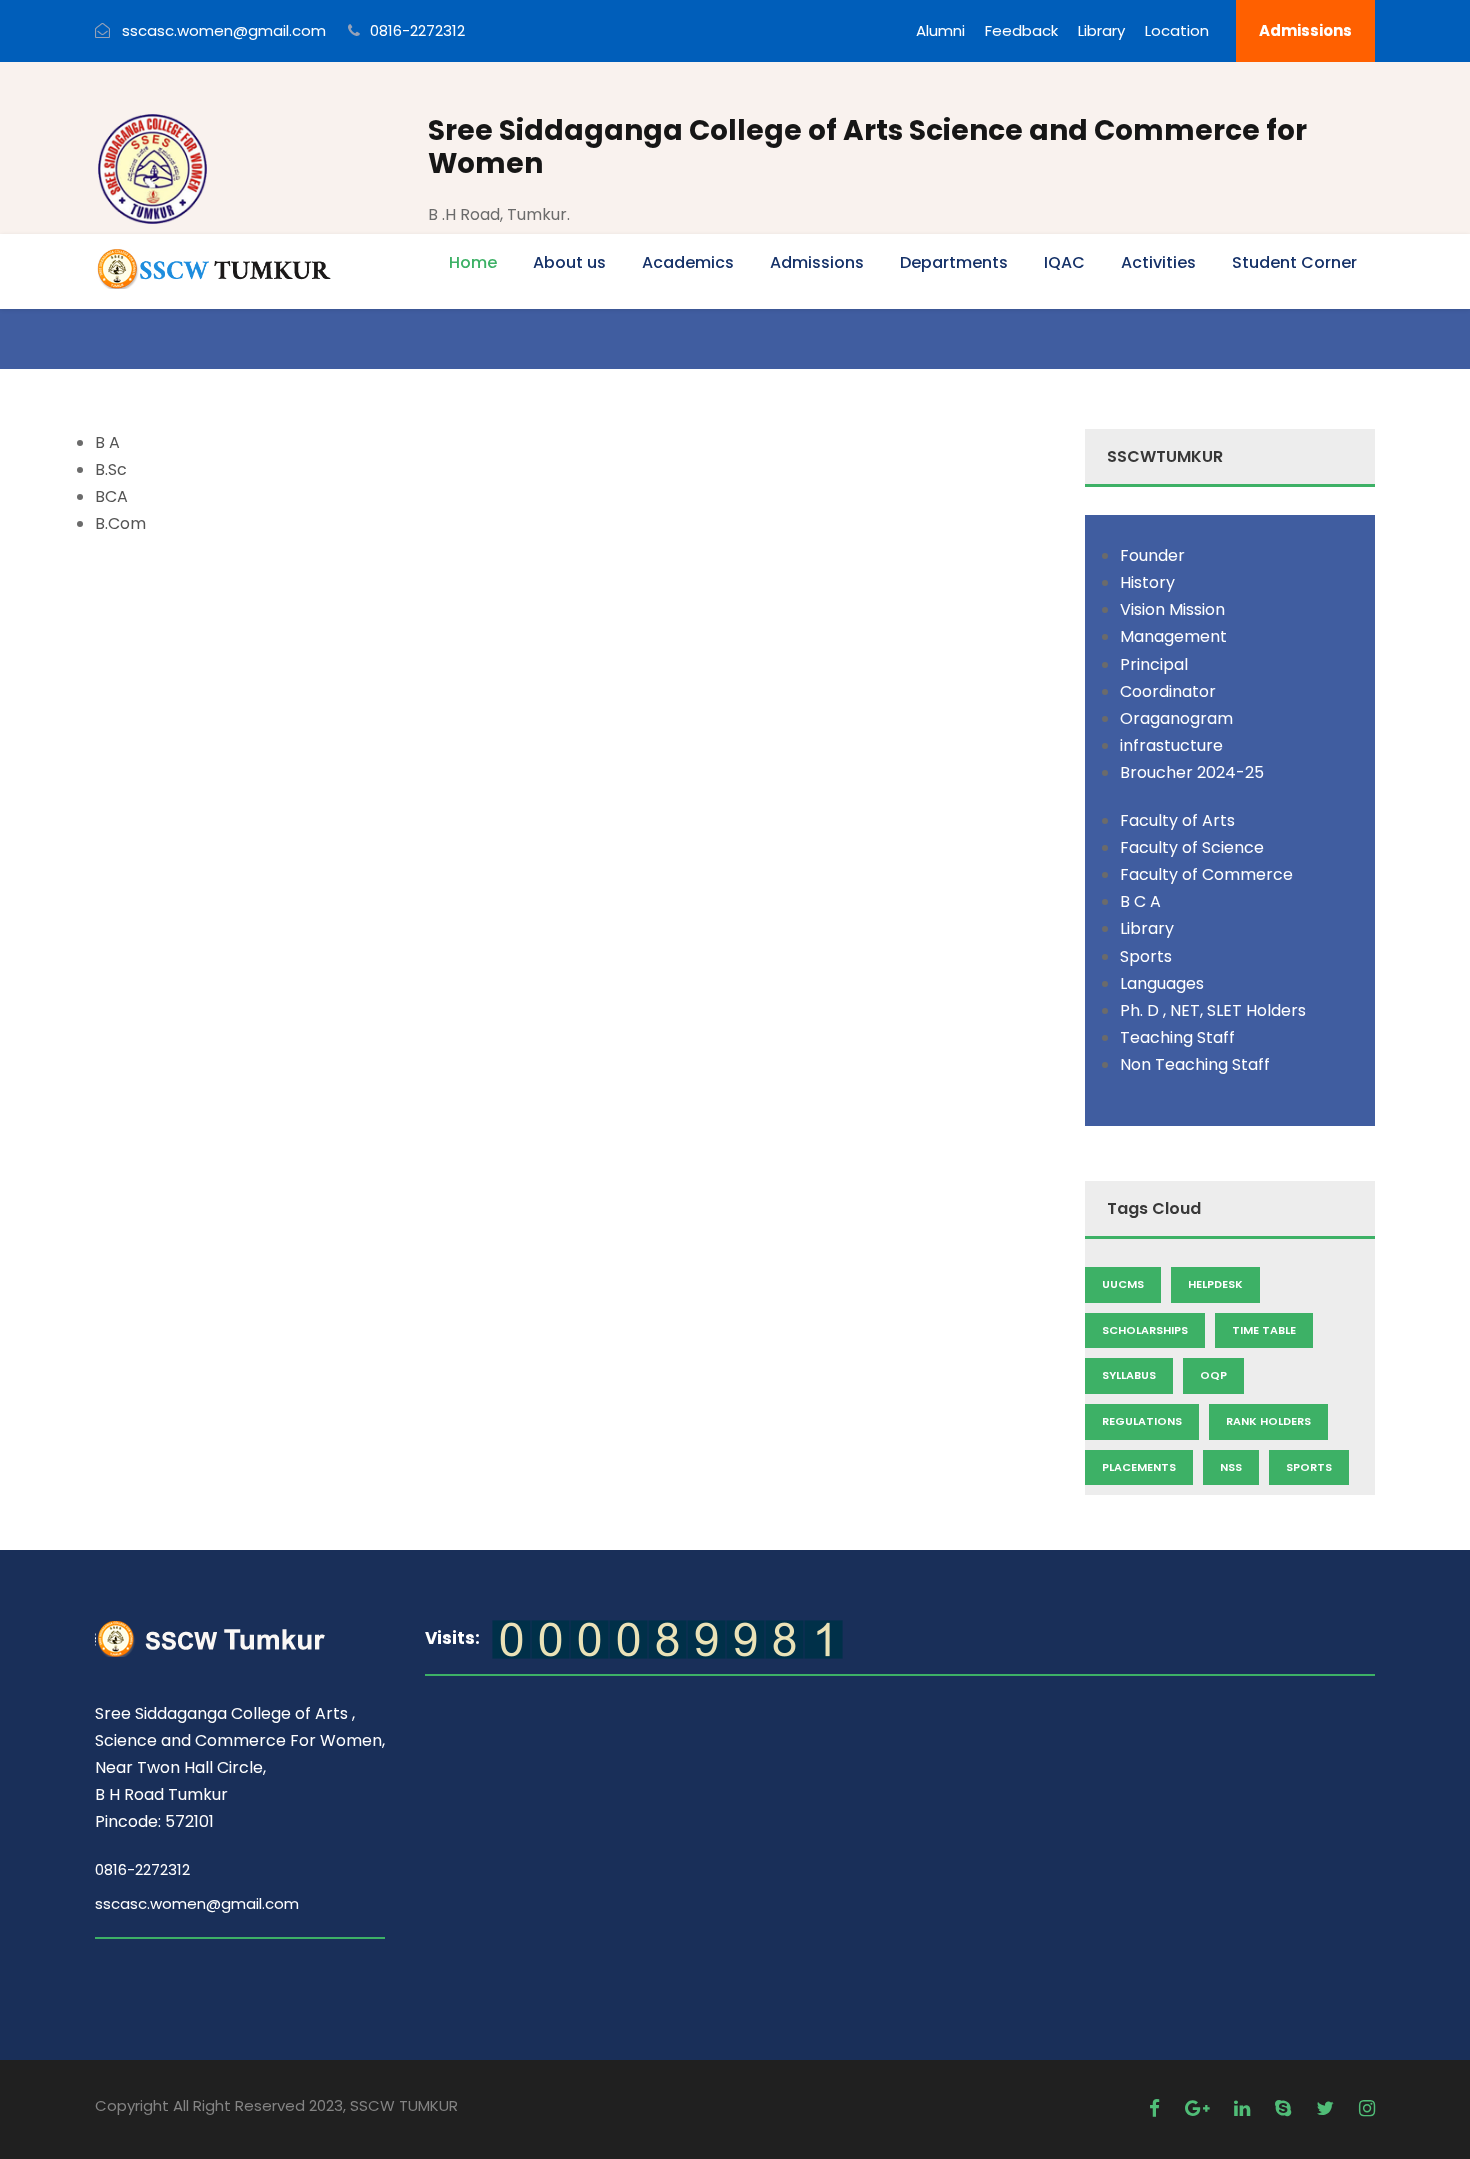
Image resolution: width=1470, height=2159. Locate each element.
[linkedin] (1244, 2108)
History (1147, 582)
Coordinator (1168, 691)
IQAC (1064, 262)
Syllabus (1129, 1375)
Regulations (1142, 1421)
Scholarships (1145, 1330)
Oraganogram (1176, 718)
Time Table (1264, 1330)
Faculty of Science (1192, 847)
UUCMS (1123, 1284)
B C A (1140, 901)
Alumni (940, 30)
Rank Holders (1268, 1421)
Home (473, 262)
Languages (1162, 983)
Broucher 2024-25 (1192, 772)
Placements (1139, 1467)
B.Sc (111, 469)
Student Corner (1294, 262)
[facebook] (1157, 2108)
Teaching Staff (1177, 1037)
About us (569, 262)
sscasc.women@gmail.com (197, 1903)
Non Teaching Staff (1195, 1064)
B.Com (120, 523)
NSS (1231, 1467)
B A (107, 442)
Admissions (1305, 30)
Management (1173, 636)
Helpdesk (1215, 1284)
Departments (954, 262)
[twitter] (1327, 2108)
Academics (688, 262)
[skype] (1285, 2108)
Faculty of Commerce (1206, 874)
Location (1177, 30)
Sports (1146, 956)
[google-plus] (1199, 2108)
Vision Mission (1172, 609)
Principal (1154, 664)
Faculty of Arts (1177, 820)
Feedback (1021, 30)
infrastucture (1171, 745)
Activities (1158, 262)
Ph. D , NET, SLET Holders (1213, 1010)
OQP (1213, 1375)
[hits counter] (667, 1638)
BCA (111, 496)
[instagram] (1367, 2108)
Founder (1152, 555)
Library (1101, 30)
